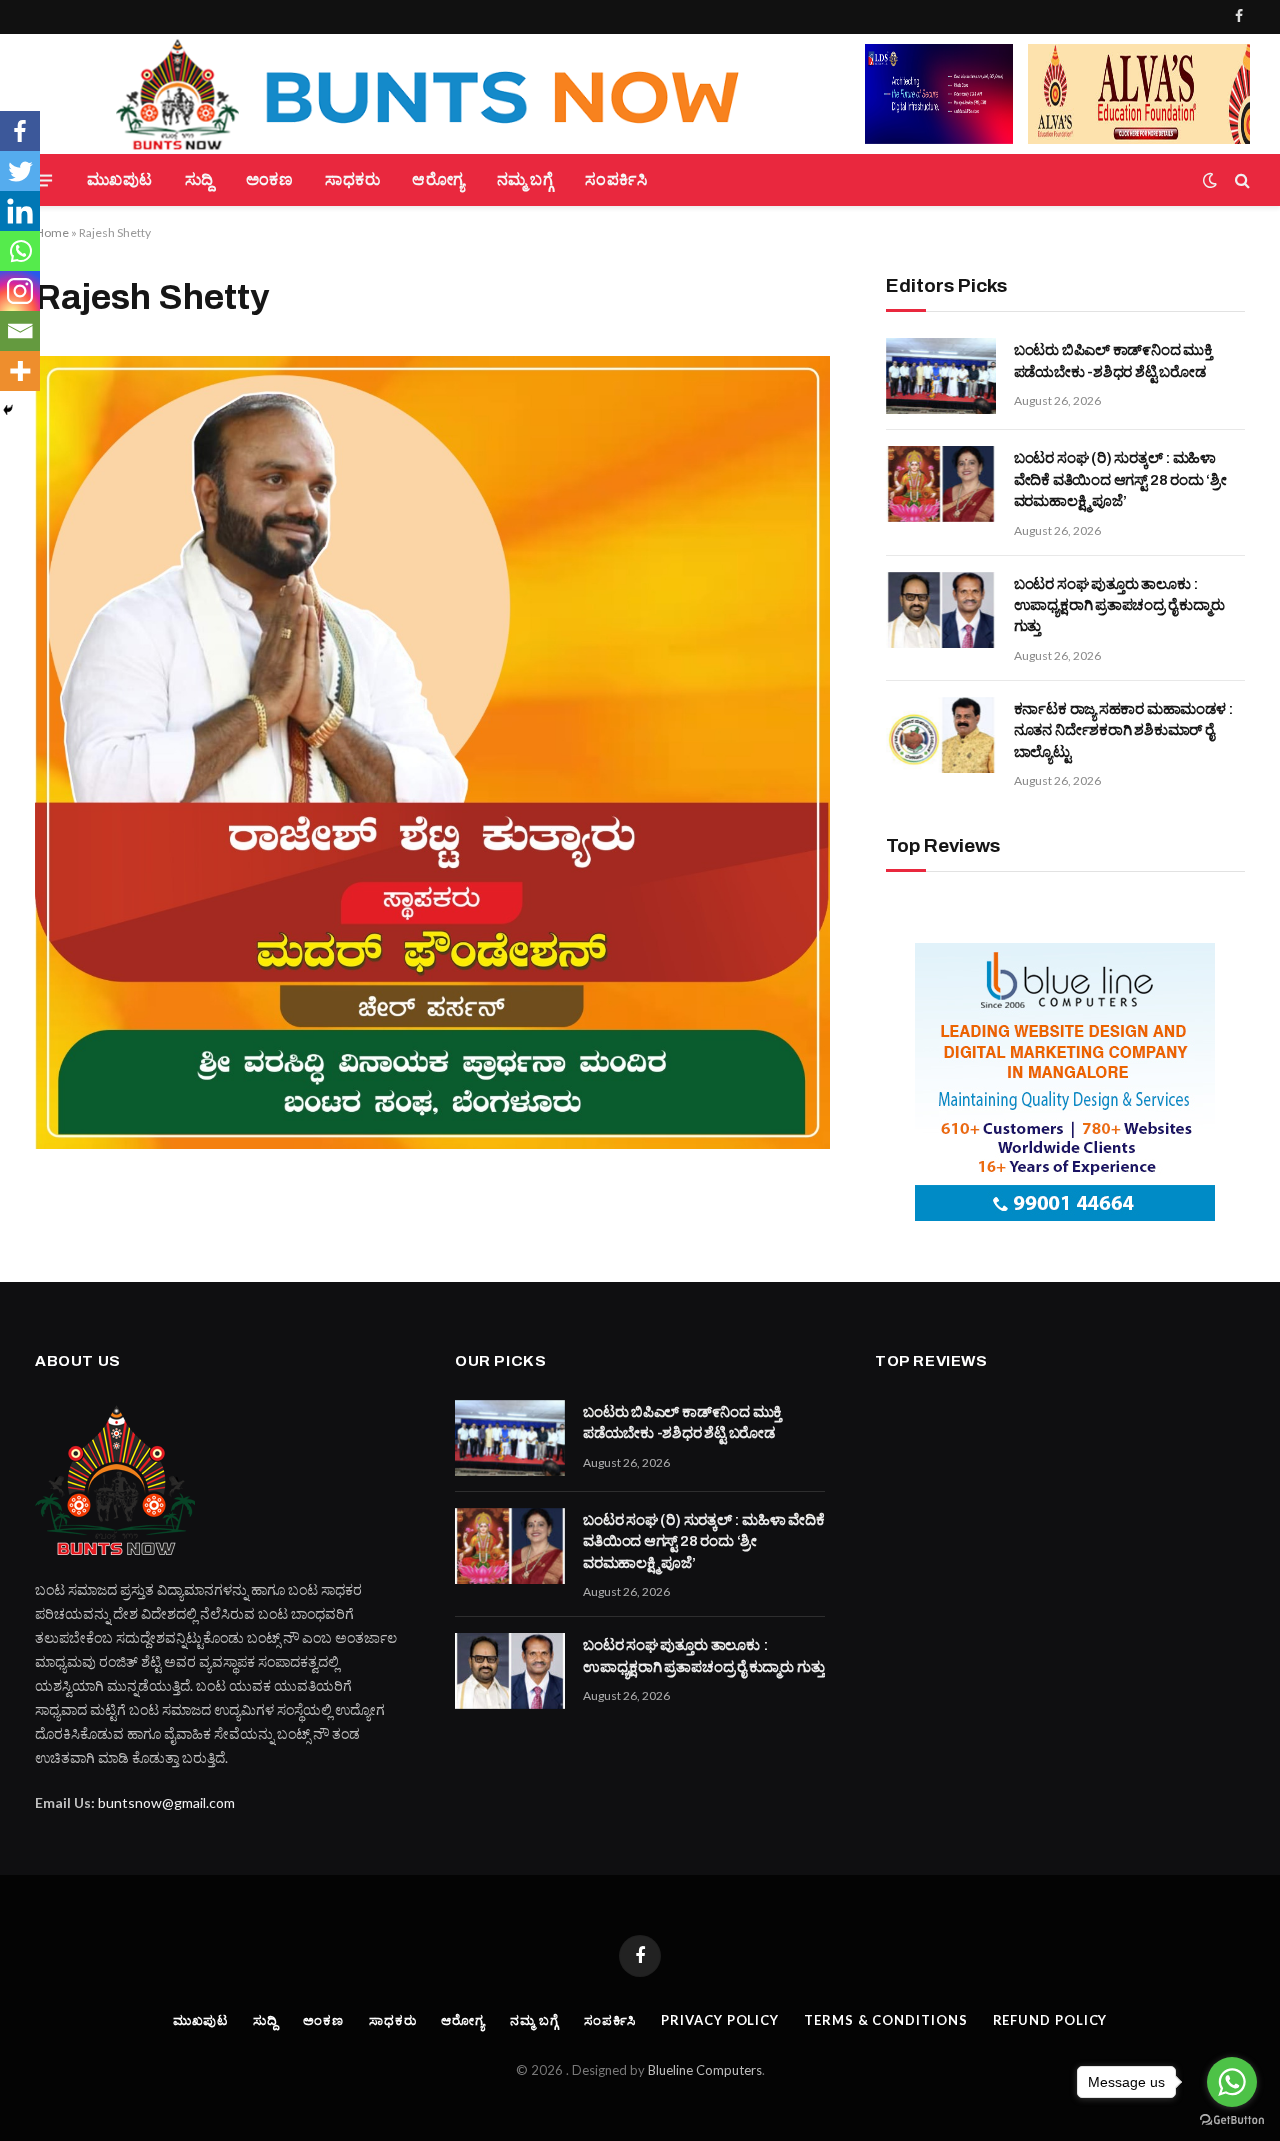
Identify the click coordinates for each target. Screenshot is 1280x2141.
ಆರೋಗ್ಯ (438, 179)
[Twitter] (20, 171)
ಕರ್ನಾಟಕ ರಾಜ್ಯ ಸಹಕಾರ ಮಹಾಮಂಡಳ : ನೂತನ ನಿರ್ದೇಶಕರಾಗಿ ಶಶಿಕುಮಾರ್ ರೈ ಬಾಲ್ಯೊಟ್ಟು (1124, 730)
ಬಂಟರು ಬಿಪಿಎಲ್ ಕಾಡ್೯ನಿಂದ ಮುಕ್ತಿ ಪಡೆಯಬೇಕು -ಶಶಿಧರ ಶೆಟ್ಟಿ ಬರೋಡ (1113, 360)
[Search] (1240, 180)
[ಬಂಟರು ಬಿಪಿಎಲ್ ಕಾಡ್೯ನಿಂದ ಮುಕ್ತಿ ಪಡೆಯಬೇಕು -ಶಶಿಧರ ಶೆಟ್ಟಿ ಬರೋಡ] (941, 376)
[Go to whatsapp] (1232, 2082)
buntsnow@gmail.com (166, 1802)
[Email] (20, 331)
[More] (20, 371)
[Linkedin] (20, 211)
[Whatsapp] (20, 251)
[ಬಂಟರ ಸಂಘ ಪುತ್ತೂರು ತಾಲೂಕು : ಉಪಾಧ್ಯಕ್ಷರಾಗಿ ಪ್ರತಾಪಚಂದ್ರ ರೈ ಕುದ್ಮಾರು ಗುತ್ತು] (941, 610)
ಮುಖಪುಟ (120, 179)
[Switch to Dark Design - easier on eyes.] (1210, 180)
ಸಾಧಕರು (352, 179)
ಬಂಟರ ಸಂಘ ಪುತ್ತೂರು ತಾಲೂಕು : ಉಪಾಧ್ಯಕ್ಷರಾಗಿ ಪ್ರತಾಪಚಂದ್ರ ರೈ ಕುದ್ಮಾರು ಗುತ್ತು (1119, 605)
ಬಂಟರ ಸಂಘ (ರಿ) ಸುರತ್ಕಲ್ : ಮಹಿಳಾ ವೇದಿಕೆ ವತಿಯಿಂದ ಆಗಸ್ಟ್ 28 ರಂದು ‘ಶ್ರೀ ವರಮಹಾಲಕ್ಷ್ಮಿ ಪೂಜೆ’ (1120, 479)
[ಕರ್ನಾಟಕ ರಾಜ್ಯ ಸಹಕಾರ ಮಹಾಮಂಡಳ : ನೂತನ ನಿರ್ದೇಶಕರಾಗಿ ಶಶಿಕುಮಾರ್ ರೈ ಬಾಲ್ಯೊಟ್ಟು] (941, 735)
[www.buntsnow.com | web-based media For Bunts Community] (440, 94)
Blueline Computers (705, 2070)
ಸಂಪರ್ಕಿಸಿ (616, 179)
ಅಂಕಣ (269, 179)
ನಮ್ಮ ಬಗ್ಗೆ (525, 179)
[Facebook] (20, 131)
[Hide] (8, 410)
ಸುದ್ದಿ (199, 179)
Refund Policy (1050, 2020)
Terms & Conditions (885, 2020)
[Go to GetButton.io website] (1232, 2120)
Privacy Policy (720, 2020)
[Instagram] (20, 291)
